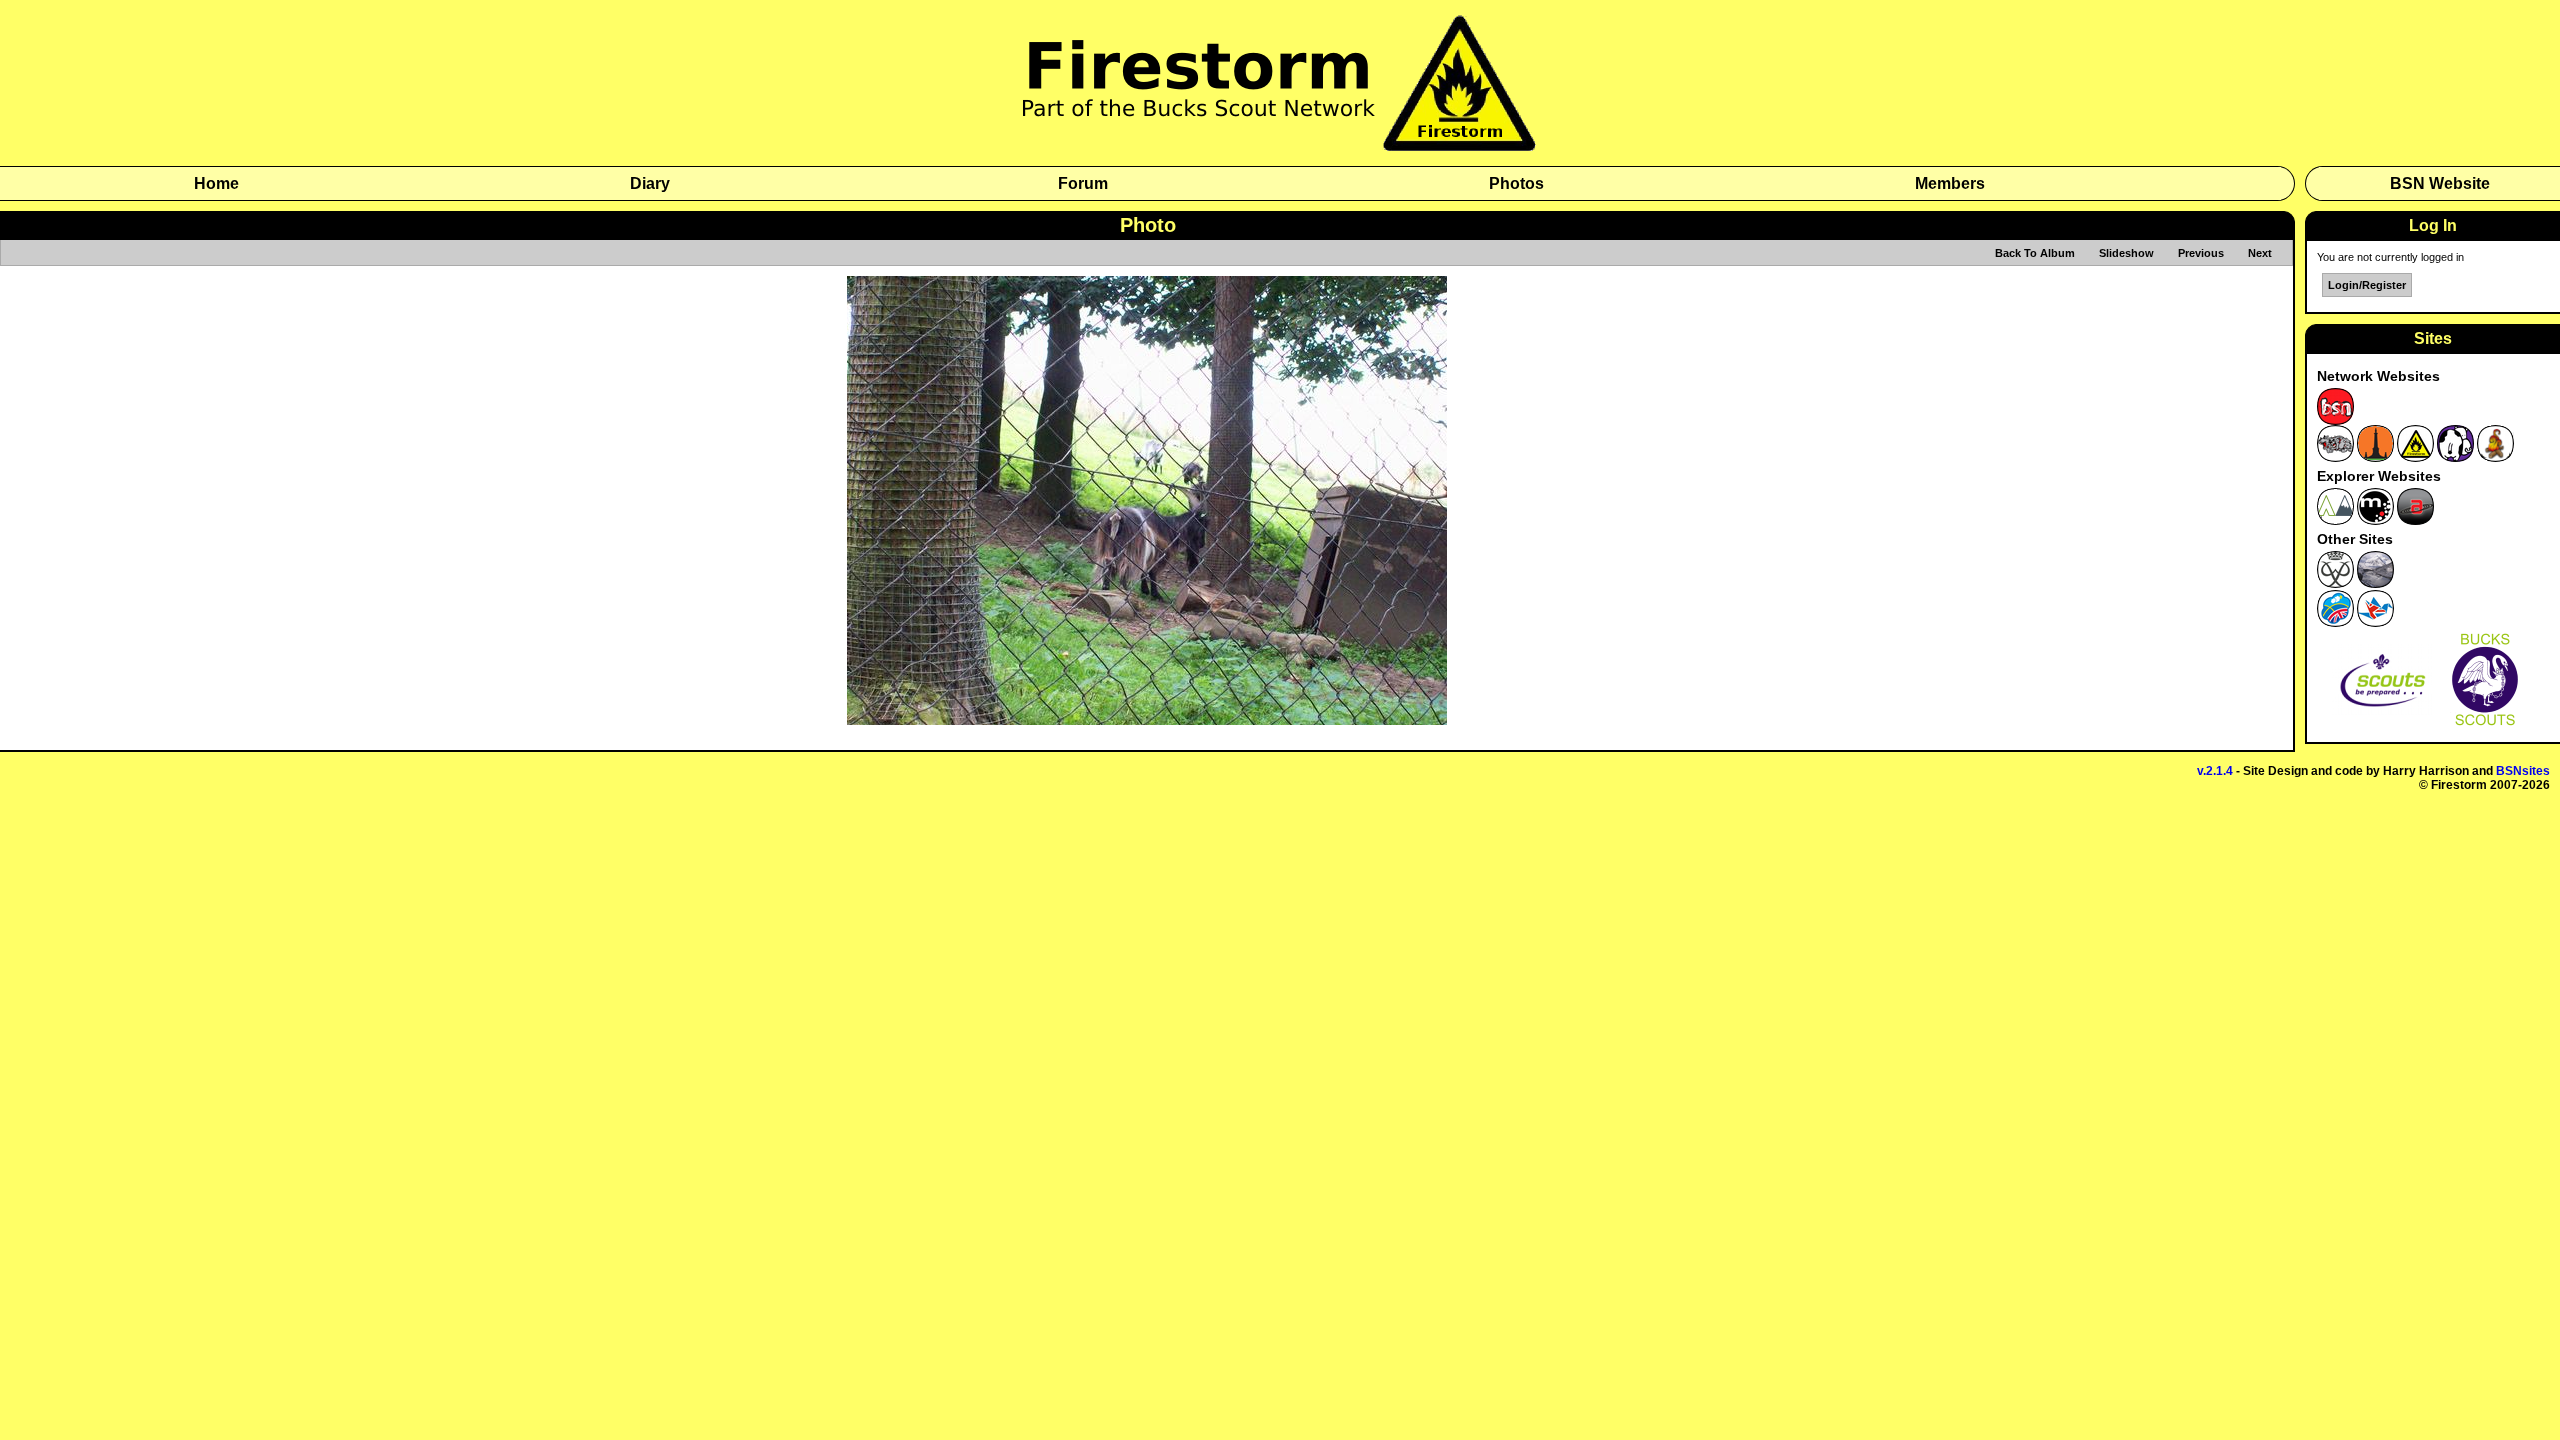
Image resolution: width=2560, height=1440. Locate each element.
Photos (1516, 183)
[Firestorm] (1280, 147)
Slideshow (2126, 253)
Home (216, 183)
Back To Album (2035, 253)
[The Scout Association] (2382, 726)
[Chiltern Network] (2375, 458)
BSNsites (2523, 771)
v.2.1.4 (2215, 771)
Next (2260, 253)
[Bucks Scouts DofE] (2335, 584)
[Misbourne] (2335, 521)
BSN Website (2440, 183)
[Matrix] (2375, 521)
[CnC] (2495, 458)
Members (1950, 183)
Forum (1083, 183)
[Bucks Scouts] (2485, 726)
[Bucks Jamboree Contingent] (2335, 623)
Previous (2201, 253)
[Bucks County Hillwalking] (2375, 584)
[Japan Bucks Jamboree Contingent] (2375, 623)
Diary (650, 183)
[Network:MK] (2455, 458)
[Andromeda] (2415, 521)
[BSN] (2335, 421)
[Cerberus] (2335, 458)
